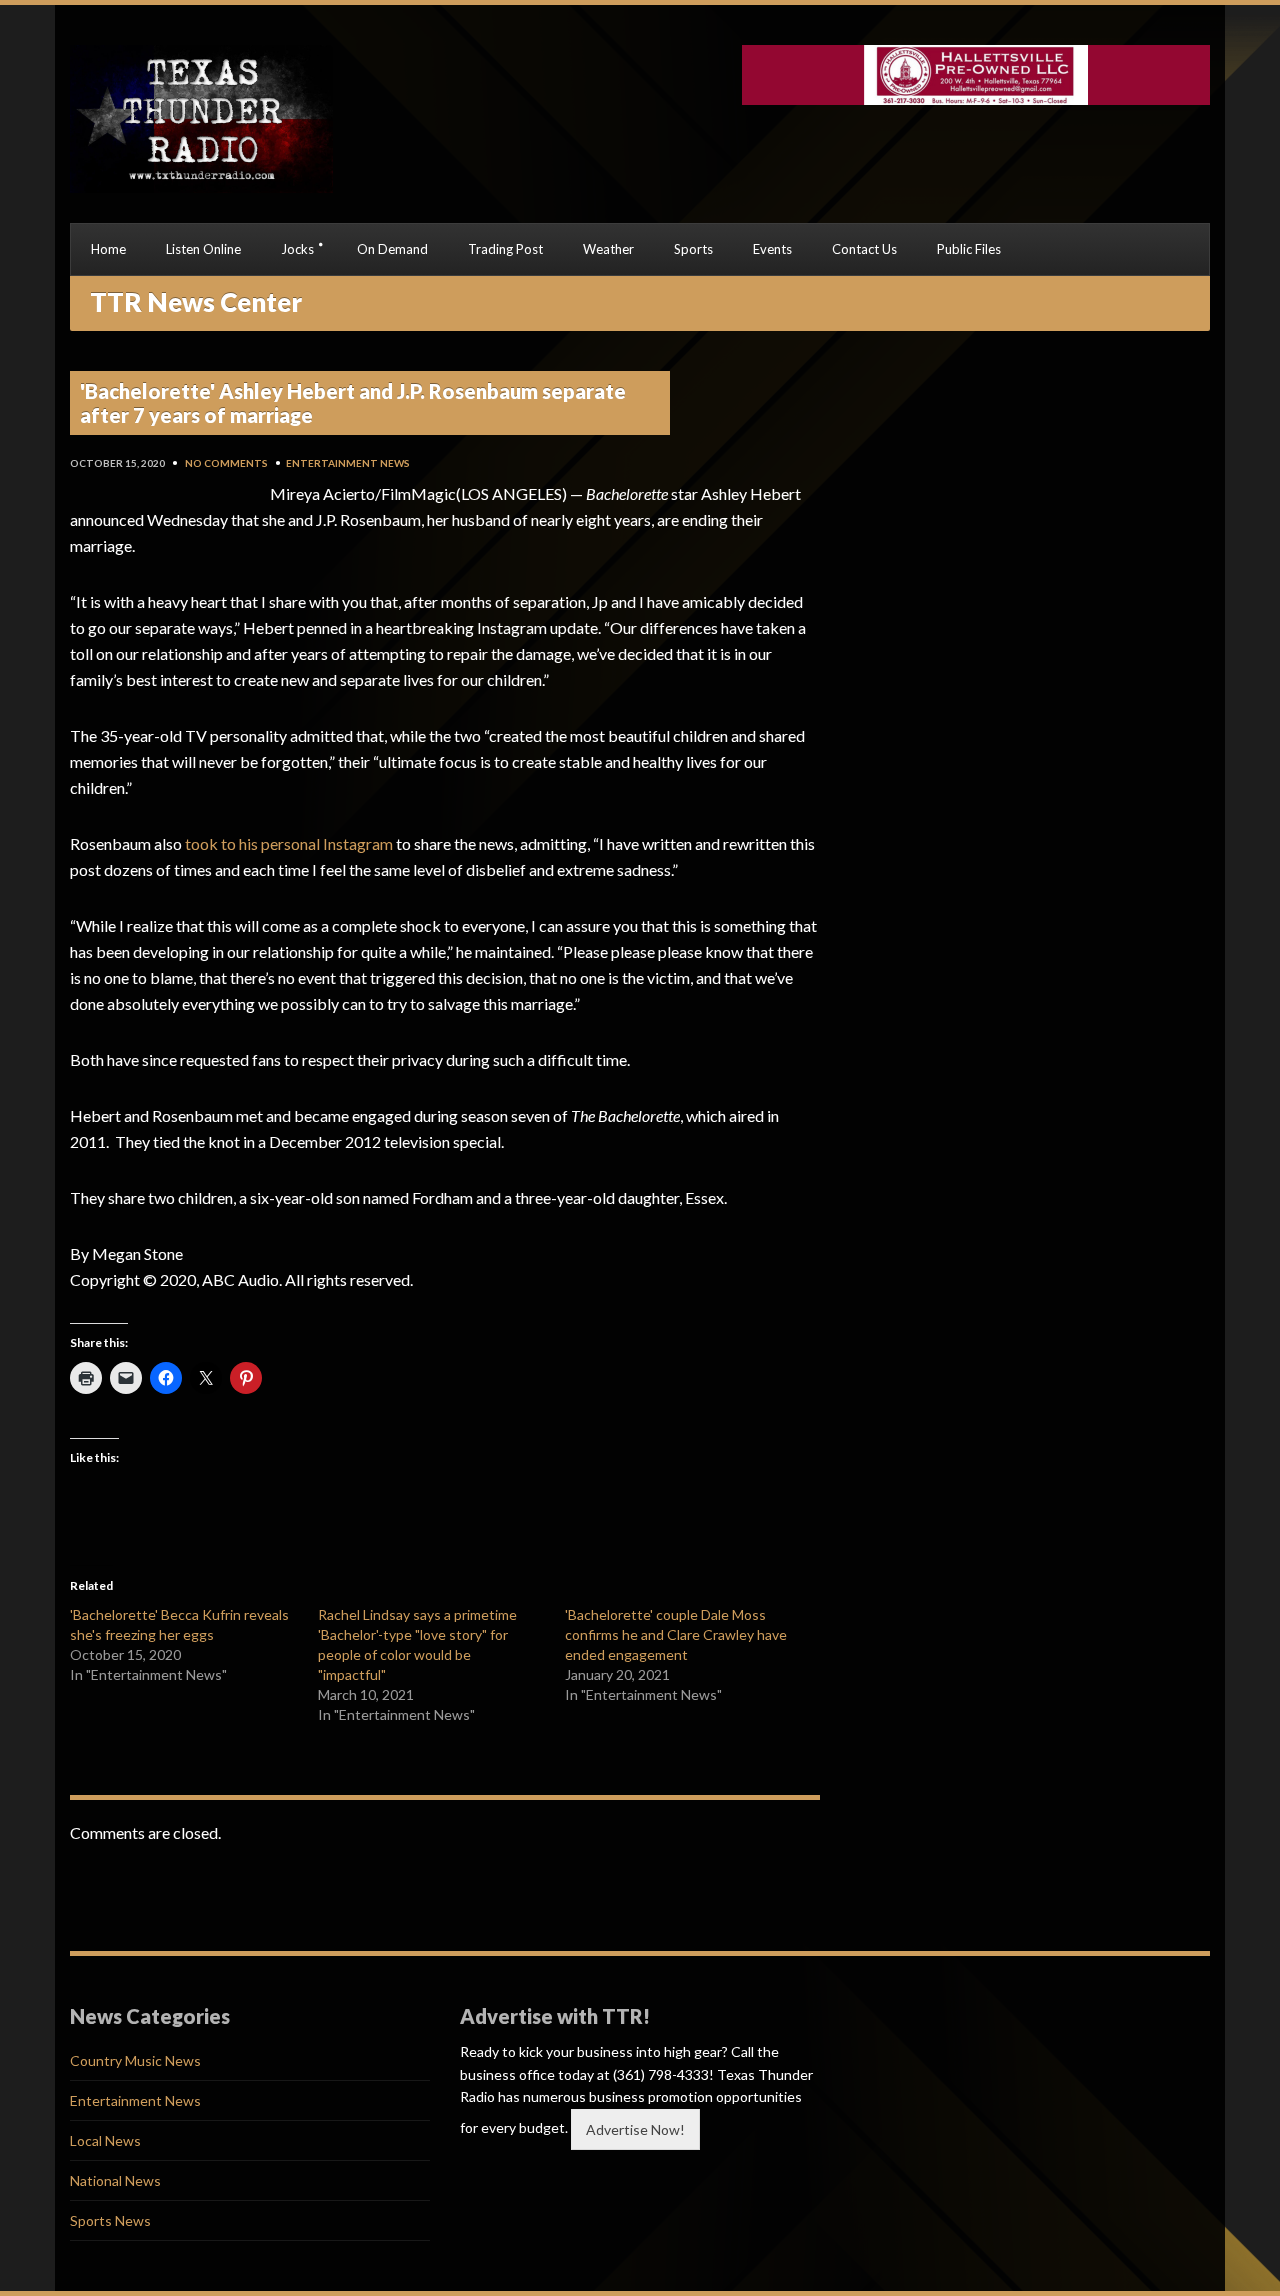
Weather (608, 249)
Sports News (110, 2220)
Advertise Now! (635, 2129)
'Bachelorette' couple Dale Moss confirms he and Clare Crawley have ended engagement (676, 1634)
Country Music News (135, 2060)
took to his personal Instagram (289, 843)
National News (115, 2180)
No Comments (226, 463)
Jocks (297, 249)
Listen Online (203, 249)
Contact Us (864, 249)
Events (772, 249)
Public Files (969, 249)
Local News (105, 2140)
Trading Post (505, 249)
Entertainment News (348, 463)
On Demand (392, 249)
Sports (693, 249)
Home (108, 249)
